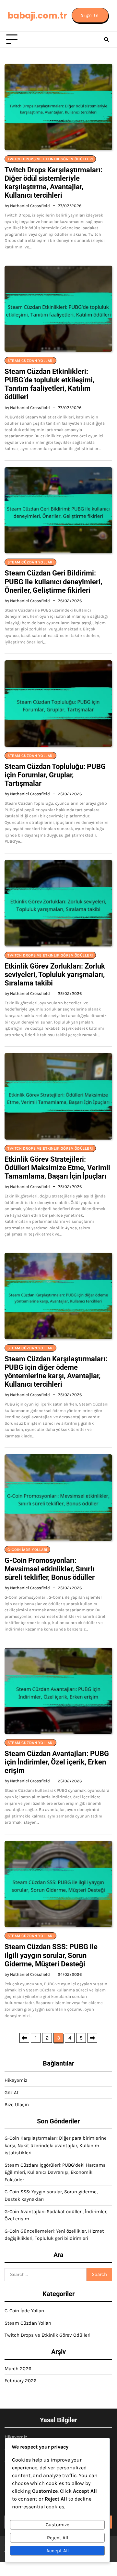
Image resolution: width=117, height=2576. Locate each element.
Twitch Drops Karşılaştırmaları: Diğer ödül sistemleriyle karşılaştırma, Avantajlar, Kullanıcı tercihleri (53, 183)
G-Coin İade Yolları (27, 1550)
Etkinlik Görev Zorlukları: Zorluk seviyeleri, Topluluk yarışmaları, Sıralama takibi (55, 975)
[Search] (106, 40)
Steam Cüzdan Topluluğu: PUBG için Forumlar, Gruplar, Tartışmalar (55, 775)
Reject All (58, 2538)
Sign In (90, 15)
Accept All (58, 2551)
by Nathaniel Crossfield (27, 206)
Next (92, 2038)
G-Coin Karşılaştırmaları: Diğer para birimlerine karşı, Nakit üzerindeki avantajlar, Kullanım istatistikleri (56, 2145)
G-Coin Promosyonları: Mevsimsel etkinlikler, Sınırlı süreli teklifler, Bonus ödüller (50, 1569)
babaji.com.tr (37, 16)
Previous (24, 2038)
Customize (58, 2525)
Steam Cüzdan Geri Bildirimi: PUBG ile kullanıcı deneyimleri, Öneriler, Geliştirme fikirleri (53, 581)
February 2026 (21, 2381)
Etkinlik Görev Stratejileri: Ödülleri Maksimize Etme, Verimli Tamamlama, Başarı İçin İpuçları (57, 1168)
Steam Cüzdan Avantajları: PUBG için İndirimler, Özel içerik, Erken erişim (57, 1762)
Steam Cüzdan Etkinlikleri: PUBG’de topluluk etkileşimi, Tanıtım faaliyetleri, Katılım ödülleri (49, 384)
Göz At (12, 2093)
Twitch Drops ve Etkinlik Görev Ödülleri (50, 159)
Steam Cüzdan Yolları (30, 361)
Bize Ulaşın (17, 2105)
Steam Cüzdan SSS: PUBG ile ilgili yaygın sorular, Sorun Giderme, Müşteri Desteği (51, 1955)
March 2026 (18, 2369)
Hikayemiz (16, 2080)
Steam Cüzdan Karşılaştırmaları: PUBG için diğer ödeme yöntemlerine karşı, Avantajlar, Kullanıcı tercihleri (56, 1372)
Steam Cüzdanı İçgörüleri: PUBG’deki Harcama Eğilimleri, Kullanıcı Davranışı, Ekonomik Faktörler (55, 2172)
